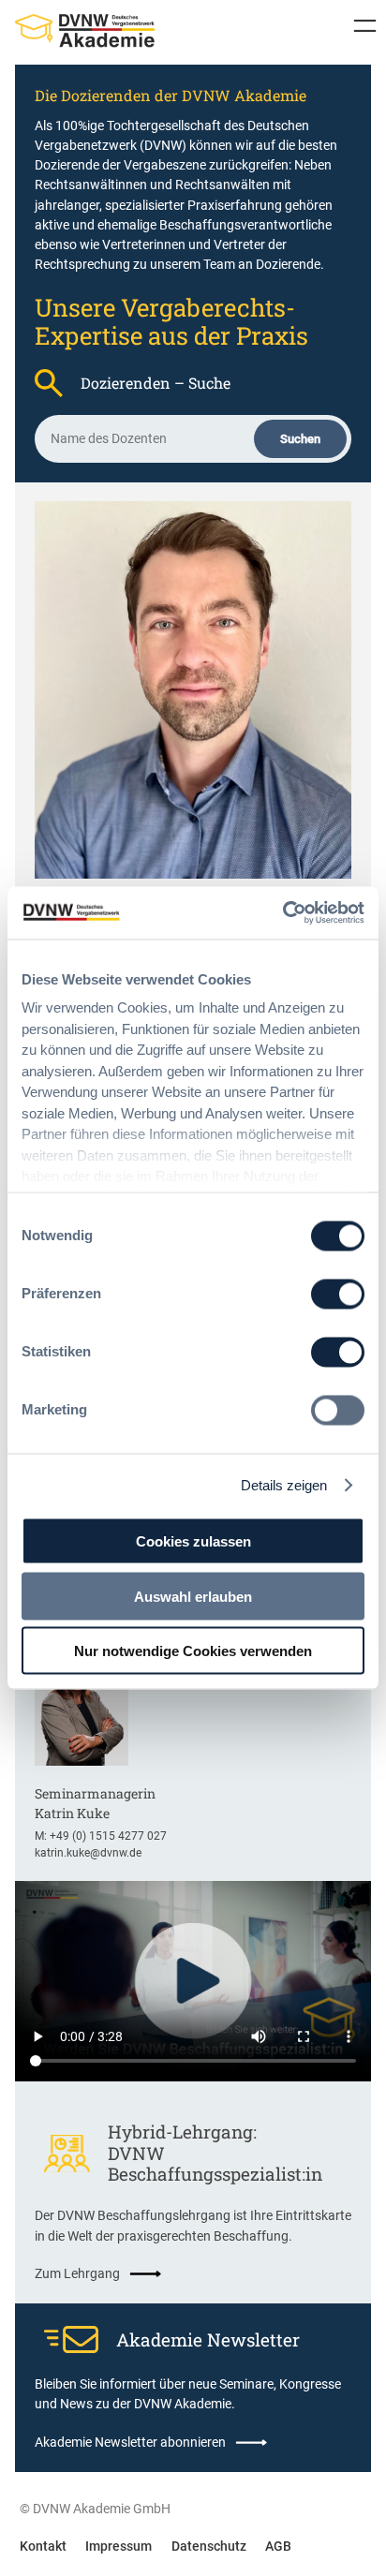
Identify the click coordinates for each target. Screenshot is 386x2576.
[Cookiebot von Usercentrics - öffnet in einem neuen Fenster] (282, 913)
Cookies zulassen (193, 1541)
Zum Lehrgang (77, 2273)
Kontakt (43, 2546)
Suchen (300, 439)
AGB (278, 2546)
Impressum (119, 2546)
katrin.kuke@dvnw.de (88, 1853)
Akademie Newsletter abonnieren (130, 2442)
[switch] (338, 1294)
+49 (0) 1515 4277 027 (108, 1836)
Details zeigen (284, 1485)
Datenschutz (209, 2546)
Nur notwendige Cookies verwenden (193, 1651)
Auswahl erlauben (193, 1596)
